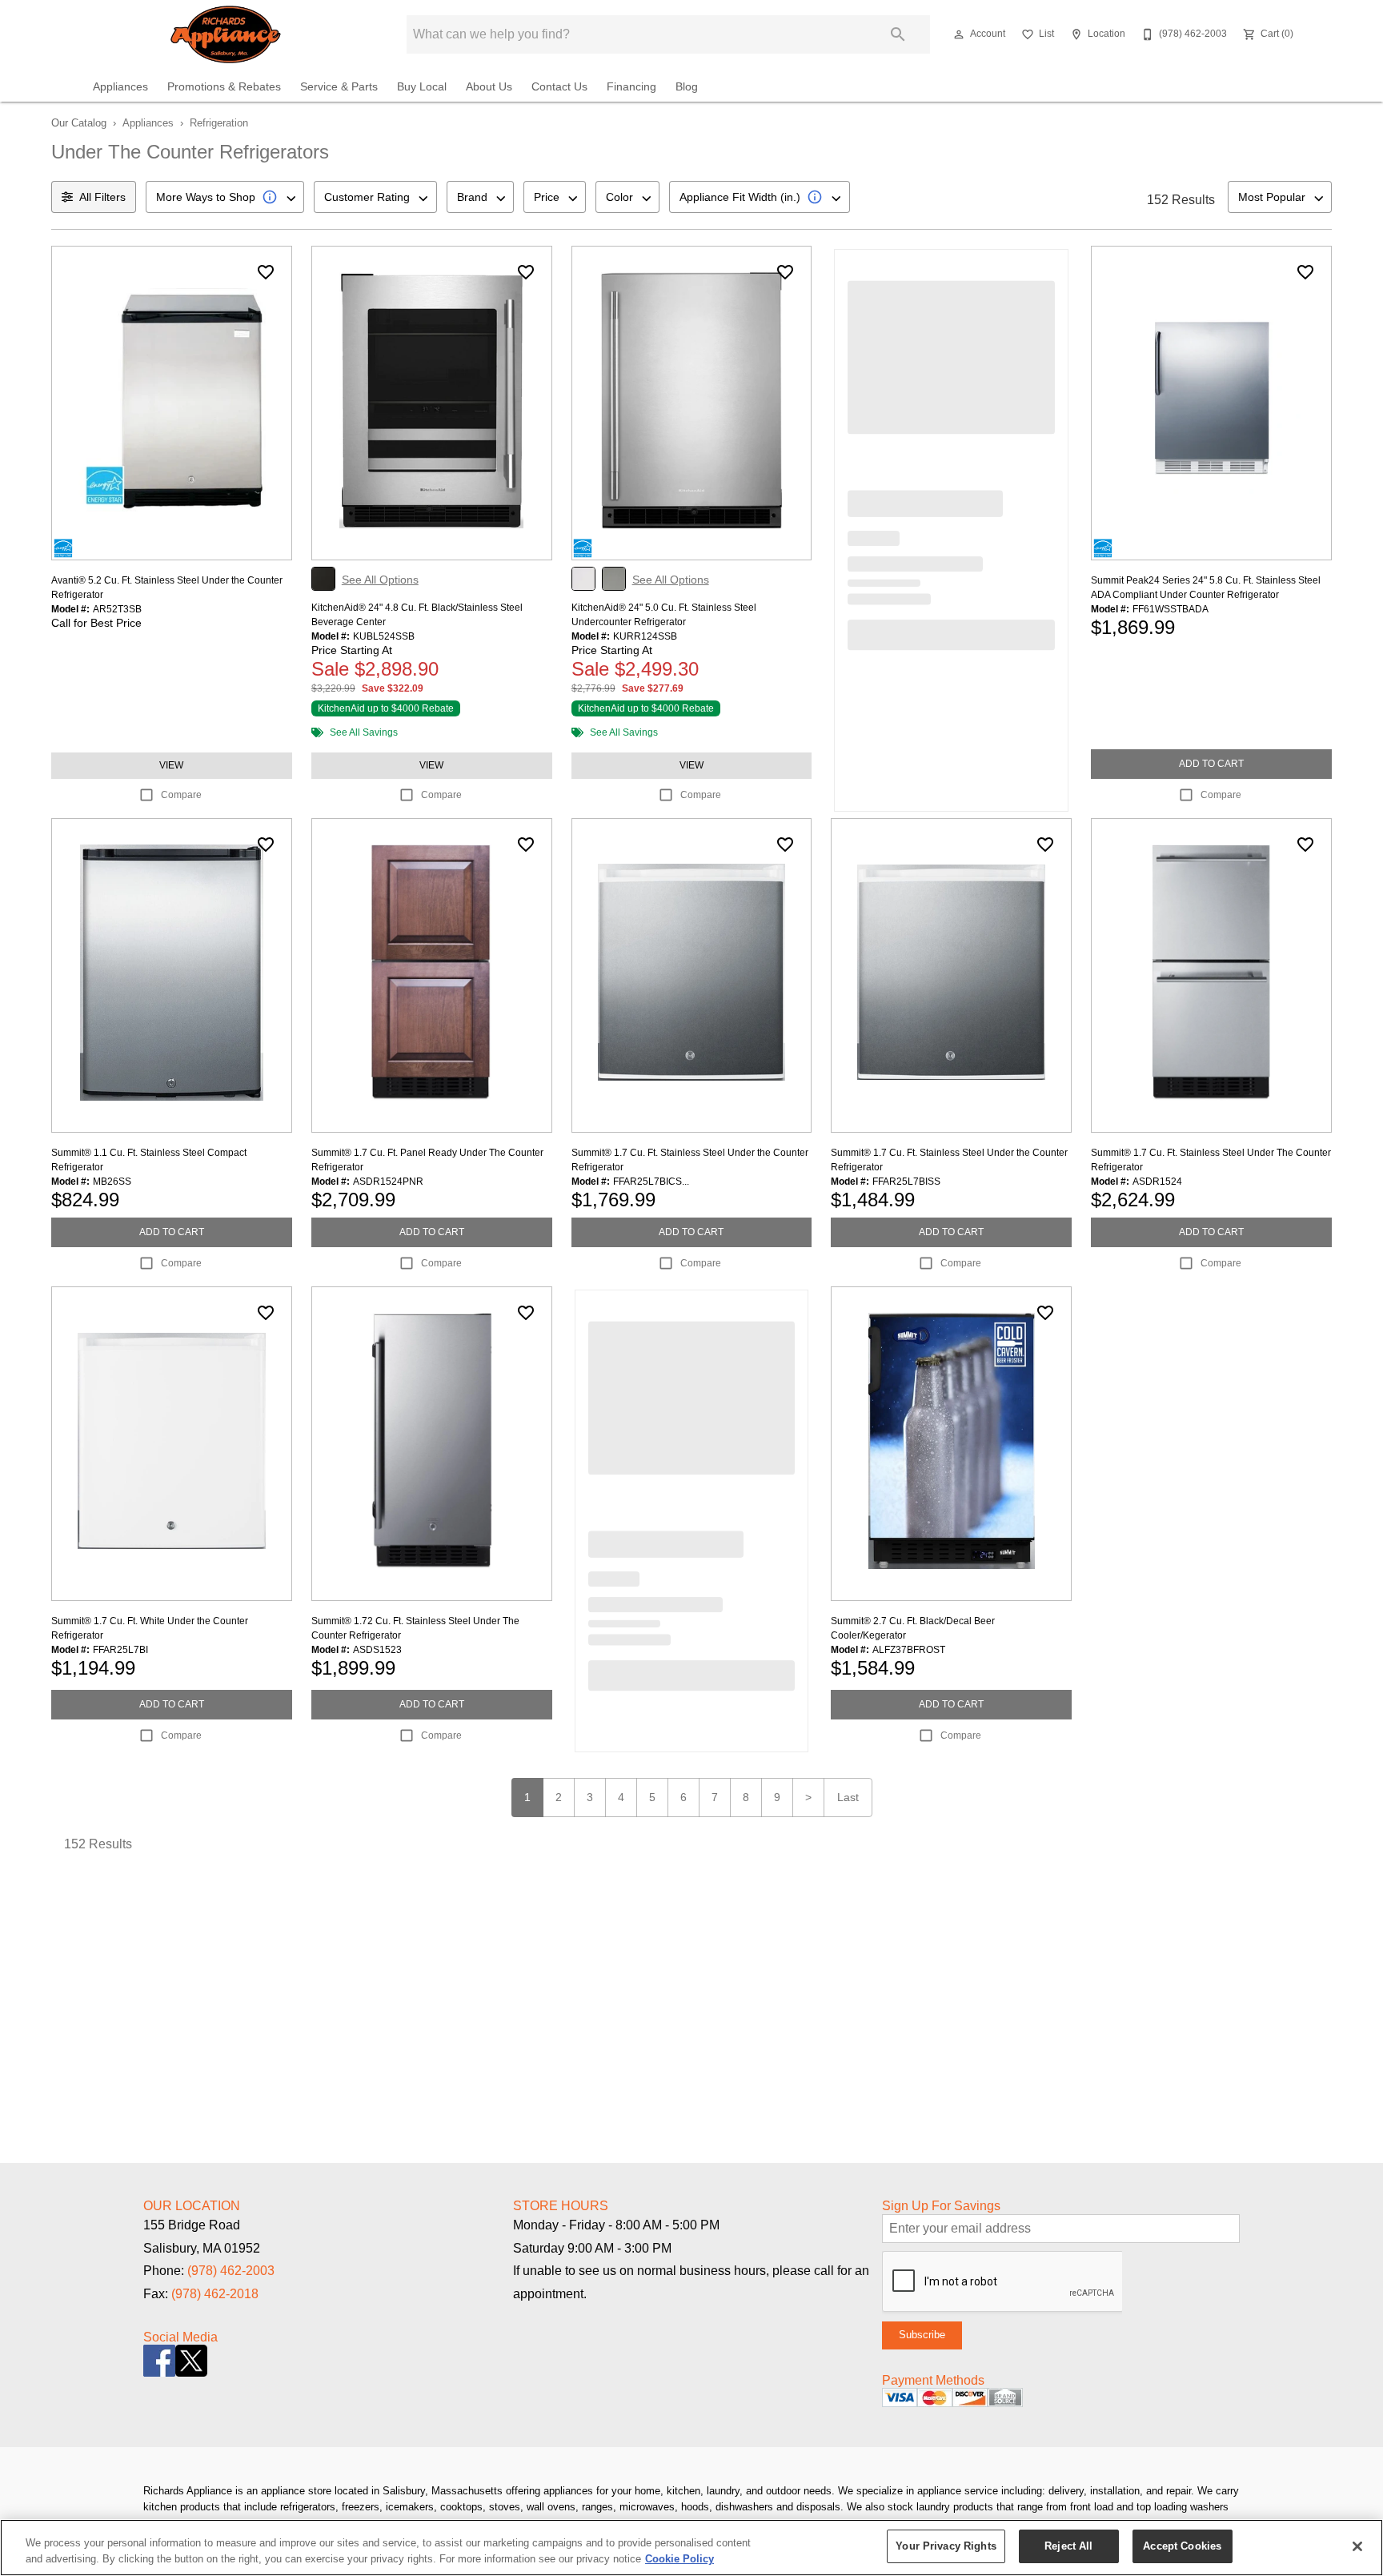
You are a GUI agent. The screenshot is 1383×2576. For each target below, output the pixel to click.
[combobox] (225, 197)
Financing (631, 87)
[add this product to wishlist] (266, 272)
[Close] (1357, 2546)
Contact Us (559, 87)
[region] (691, 2548)
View (171, 765)
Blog (687, 87)
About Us (489, 87)
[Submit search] (898, 34)
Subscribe (922, 2335)
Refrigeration (219, 123)
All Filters (102, 197)
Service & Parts (339, 87)
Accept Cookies (1182, 2546)
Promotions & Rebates (224, 87)
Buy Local (422, 87)
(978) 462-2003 (231, 2271)
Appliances (120, 87)
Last (848, 1797)
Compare (181, 795)
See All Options (380, 580)
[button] (959, 34)
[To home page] (226, 34)
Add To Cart (1211, 764)
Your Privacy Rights (946, 2546)
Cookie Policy (679, 2559)
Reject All (1068, 2546)
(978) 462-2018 (215, 2294)
